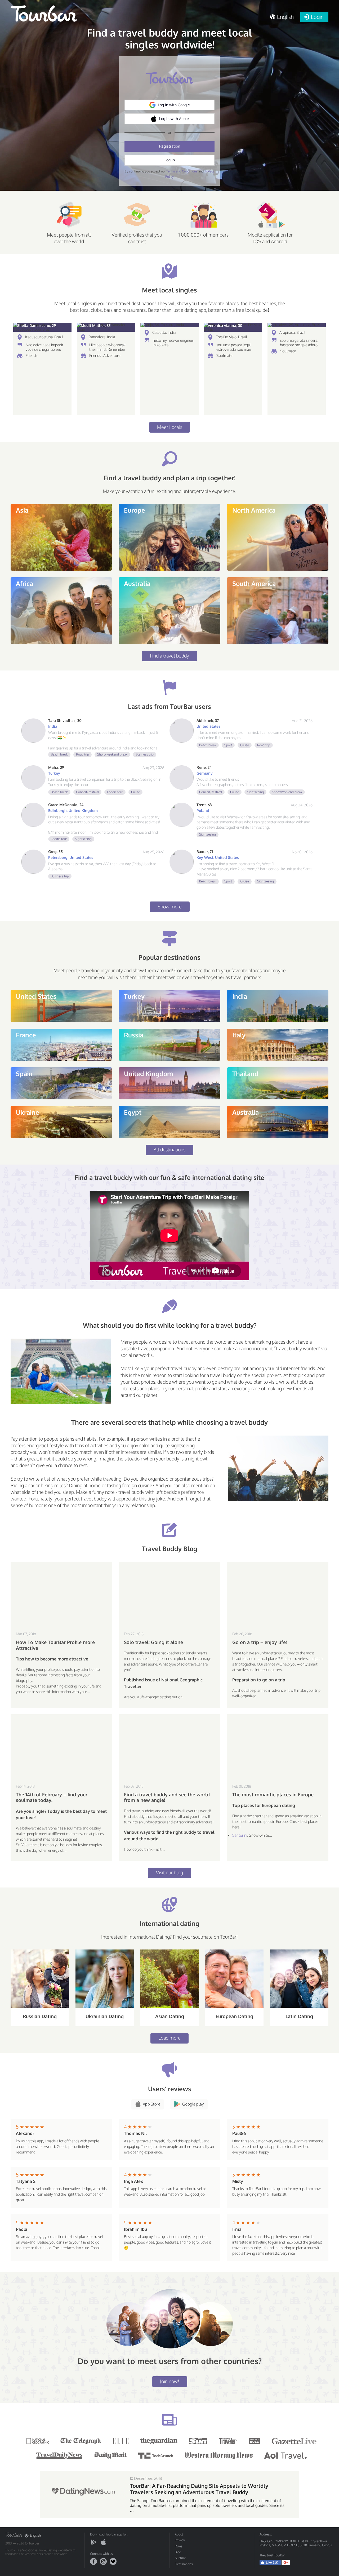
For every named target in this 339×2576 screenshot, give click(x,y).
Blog (178, 2552)
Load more (169, 2038)
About (179, 2534)
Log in (170, 160)
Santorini (240, 1835)
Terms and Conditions (182, 171)
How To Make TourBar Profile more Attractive (55, 1645)
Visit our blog (169, 1872)
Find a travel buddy (169, 656)
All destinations (169, 1149)
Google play (193, 2104)
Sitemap (181, 2558)
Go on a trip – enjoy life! (260, 1642)
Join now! (170, 2381)
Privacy (180, 2540)
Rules (179, 2546)
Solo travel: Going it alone (153, 1642)
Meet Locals (170, 427)
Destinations (184, 2564)
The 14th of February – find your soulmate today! (52, 1798)
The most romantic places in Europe (273, 1795)
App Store (151, 2104)
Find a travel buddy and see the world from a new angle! (167, 1798)
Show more (170, 907)
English (35, 2535)
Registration (170, 146)
